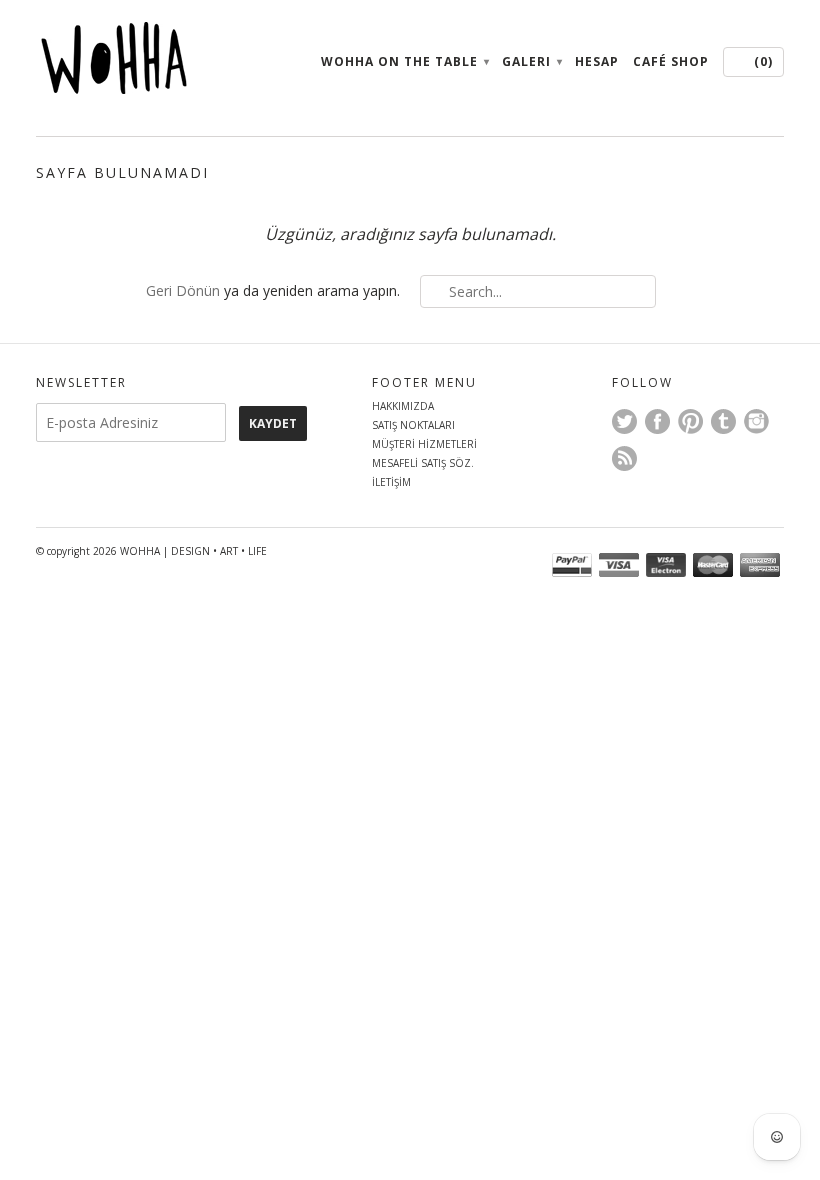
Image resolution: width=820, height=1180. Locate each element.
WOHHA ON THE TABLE (404, 61)
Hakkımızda (403, 406)
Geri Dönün (183, 290)
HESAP (597, 61)
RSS (624, 458)
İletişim (391, 482)
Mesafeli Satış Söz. (423, 463)
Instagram (756, 421)
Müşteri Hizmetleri (424, 444)
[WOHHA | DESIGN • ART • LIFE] (154, 63)
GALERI (531, 61)
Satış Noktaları (413, 425)
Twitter (624, 421)
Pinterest (690, 421)
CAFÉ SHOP (671, 61)
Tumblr (723, 421)
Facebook (657, 421)
